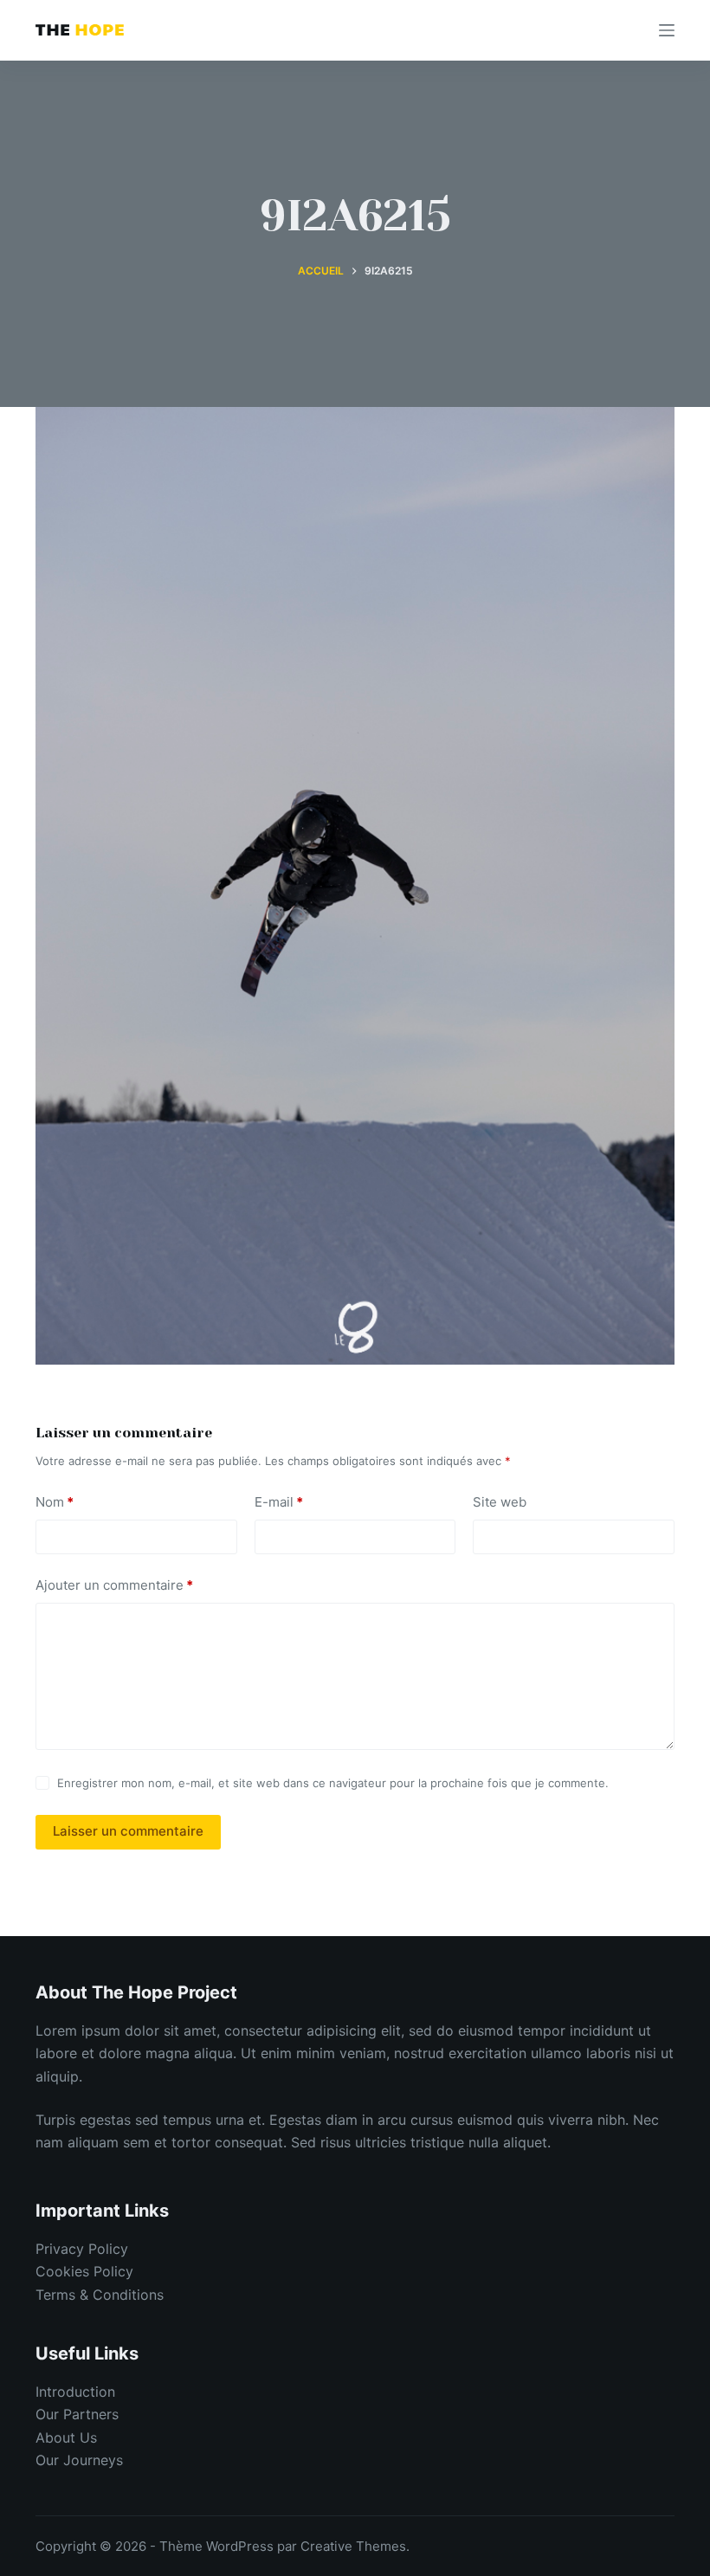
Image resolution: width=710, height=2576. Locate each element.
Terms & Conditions (100, 2295)
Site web (500, 1502)
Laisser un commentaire (128, 1831)
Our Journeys (79, 2460)
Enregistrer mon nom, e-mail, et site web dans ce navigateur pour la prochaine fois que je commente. (333, 1783)
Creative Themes (353, 2546)
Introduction (75, 2392)
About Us (66, 2437)
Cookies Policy (84, 2271)
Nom (55, 1502)
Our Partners (77, 2414)
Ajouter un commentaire (114, 1585)
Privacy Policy (82, 2249)
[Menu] (667, 30)
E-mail (279, 1502)
